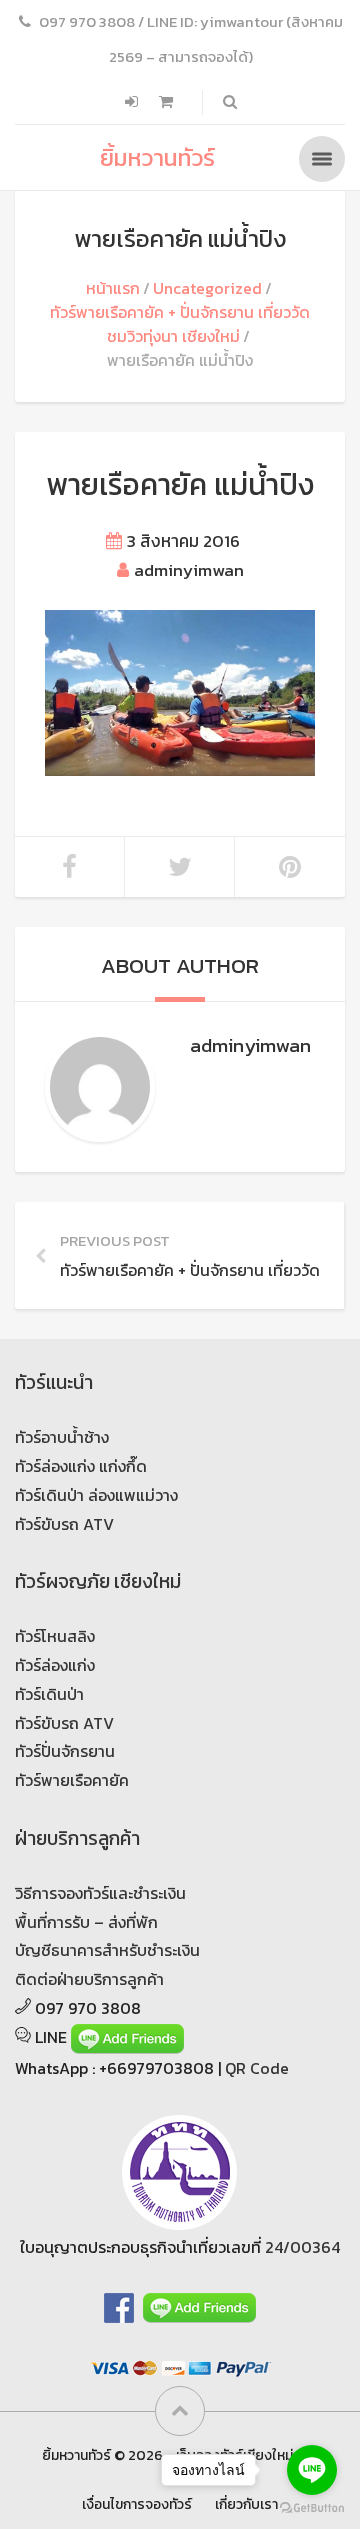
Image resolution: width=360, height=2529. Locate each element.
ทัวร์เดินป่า (49, 1694)
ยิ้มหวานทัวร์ (157, 157)
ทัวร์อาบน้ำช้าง (62, 1437)
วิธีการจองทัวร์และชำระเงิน (100, 1893)
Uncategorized (207, 288)
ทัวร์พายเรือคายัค (72, 1780)
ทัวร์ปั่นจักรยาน (65, 1751)
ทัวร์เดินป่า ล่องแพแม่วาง (96, 1495)
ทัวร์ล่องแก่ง (55, 1665)
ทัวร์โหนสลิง (55, 1636)
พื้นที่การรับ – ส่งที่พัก (86, 1922)
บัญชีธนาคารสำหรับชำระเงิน (107, 1950)
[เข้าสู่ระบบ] (133, 102)
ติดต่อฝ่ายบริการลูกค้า (89, 1979)
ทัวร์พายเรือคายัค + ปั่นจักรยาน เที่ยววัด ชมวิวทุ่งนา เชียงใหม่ (180, 324)
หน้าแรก (113, 288)
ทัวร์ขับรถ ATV (64, 1524)
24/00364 (302, 2247)
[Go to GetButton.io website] (312, 2508)
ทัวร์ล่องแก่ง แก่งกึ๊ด (81, 1466)
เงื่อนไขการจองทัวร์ (137, 2504)
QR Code (257, 2068)
